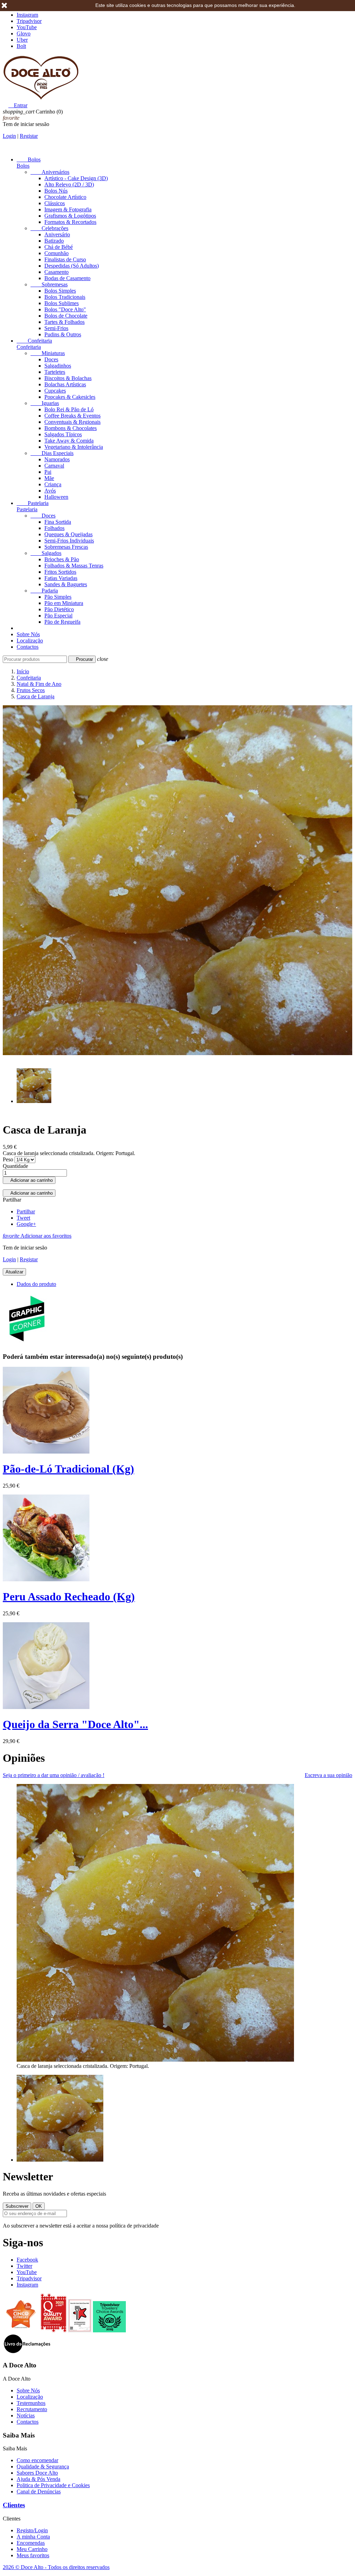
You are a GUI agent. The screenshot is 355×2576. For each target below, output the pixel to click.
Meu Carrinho (32, 2549)
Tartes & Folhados (64, 322)
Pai (48, 472)
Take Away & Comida (69, 441)
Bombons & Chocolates (71, 428)
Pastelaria (33, 503)
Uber (22, 40)
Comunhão (57, 253)
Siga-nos (23, 2242)
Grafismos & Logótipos (70, 216)
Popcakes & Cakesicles (70, 397)
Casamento (57, 272)
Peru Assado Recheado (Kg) (69, 1597)
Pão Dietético (59, 609)
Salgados (46, 553)
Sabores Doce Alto (37, 2473)
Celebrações (49, 228)
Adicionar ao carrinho (29, 1180)
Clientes (14, 2505)
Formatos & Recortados (70, 222)
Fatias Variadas (61, 578)
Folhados (54, 528)
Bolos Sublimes (62, 303)
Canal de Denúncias (39, 2491)
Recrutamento (32, 2409)
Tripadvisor (29, 21)
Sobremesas (49, 284)
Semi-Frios (56, 328)
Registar (29, 136)
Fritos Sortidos (60, 572)
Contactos (28, 647)
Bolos (29, 159)
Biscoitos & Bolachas (68, 378)
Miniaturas (48, 353)
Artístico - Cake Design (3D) (76, 178)
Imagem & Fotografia (68, 209)
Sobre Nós (28, 634)
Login (9, 136)
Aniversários (50, 172)
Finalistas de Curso (65, 259)
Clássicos (55, 203)
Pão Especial (58, 616)
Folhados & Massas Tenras (74, 566)
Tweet (23, 1218)
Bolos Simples (60, 291)
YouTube (27, 27)
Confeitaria (34, 341)
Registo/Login (32, 2530)
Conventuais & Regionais (72, 422)
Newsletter (28, 2177)
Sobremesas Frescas (66, 547)
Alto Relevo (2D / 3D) (69, 184)
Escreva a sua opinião (328, 1775)
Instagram (27, 15)
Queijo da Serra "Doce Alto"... (75, 1724)
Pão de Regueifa (62, 622)
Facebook (27, 2260)
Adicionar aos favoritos (37, 1236)
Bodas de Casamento (67, 278)
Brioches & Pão (62, 559)
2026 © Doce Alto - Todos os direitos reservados (56, 2567)
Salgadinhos (58, 366)
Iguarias (45, 403)
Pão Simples (58, 597)
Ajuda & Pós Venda (38, 2479)
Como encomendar (37, 2460)
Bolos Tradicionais (65, 297)
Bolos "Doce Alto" (65, 309)
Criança (53, 484)
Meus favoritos (33, 2555)
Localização (30, 641)
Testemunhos (31, 2403)
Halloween (56, 497)
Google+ (26, 1224)
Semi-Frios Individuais (69, 541)
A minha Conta (33, 2537)
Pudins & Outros (63, 334)
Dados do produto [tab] (36, 1284)
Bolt (21, 46)
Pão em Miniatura (64, 603)
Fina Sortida (58, 522)
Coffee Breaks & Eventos (72, 416)
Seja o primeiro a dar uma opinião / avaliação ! (54, 1775)
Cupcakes (55, 391)
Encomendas (31, 2543)
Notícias (26, 2415)
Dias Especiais (52, 453)
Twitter (24, 2266)
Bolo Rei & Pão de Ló (69, 409)
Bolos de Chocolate (66, 316)
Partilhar (26, 1211)
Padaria (44, 591)
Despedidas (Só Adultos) (72, 266)
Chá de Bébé (59, 247)
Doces (51, 359)
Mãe (49, 478)
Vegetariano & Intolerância (74, 447)
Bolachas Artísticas (65, 384)
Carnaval (54, 466)
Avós (50, 491)
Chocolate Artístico (65, 197)
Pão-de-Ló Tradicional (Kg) (68, 1469)
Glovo (24, 33)
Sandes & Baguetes (66, 584)
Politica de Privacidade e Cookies (53, 2485)
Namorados (57, 459)
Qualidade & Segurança (43, 2466)
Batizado (54, 241)
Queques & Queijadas (68, 534)
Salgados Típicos (63, 434)
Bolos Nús (56, 191)
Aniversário (57, 234)
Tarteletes (55, 372)
